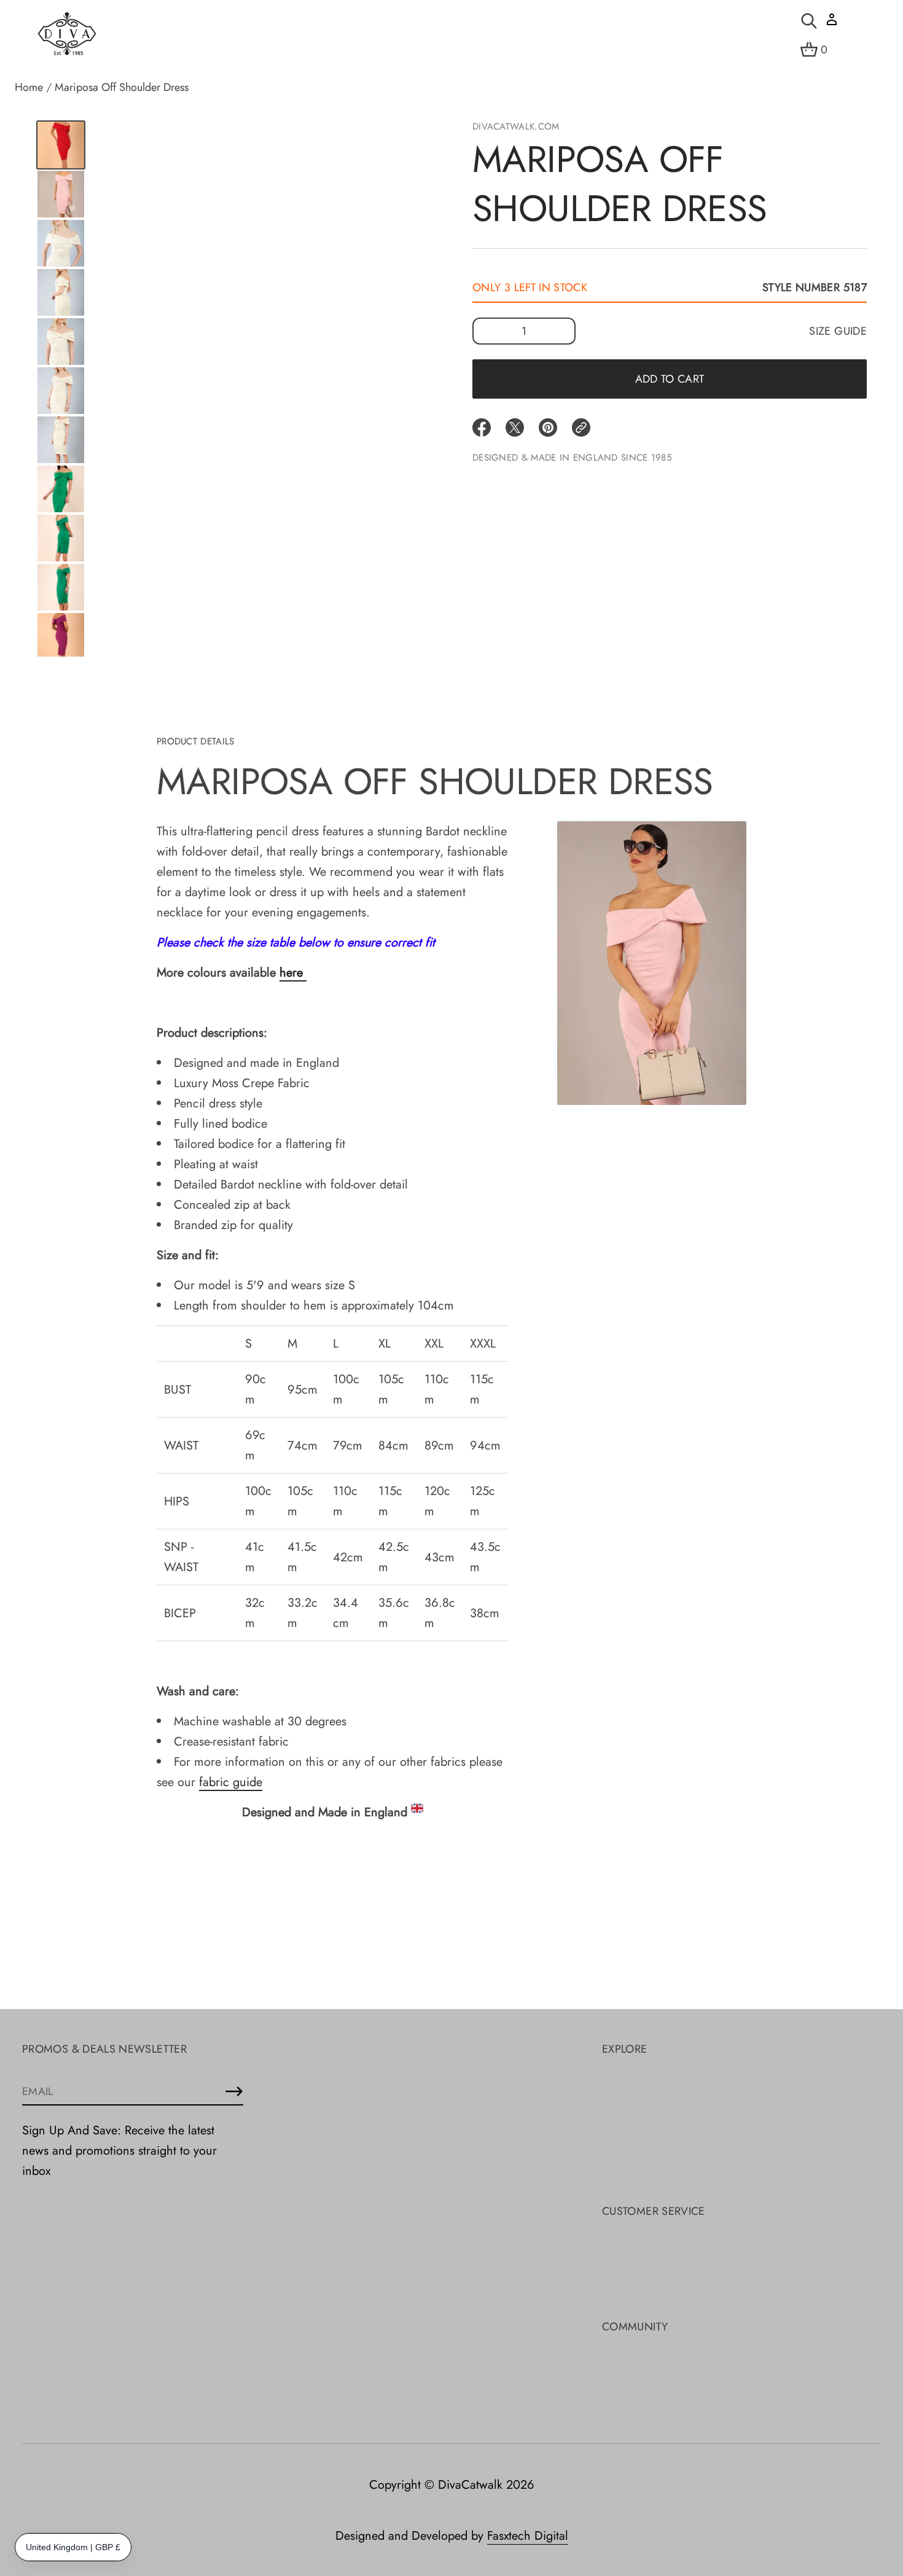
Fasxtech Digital (528, 2536)
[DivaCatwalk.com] (67, 34)
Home (29, 87)
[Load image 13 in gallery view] (61, 636)
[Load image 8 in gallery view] (61, 391)
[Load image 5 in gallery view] (61, 243)
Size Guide (838, 331)
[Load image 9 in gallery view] (61, 440)
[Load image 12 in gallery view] (61, 587)
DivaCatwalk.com (516, 127)
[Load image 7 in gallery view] (61, 342)
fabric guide (231, 1782)
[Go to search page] (809, 21)
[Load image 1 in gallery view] (61, 145)
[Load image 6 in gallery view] (61, 292)
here (291, 973)
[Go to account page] (832, 24)
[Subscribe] (234, 2091)
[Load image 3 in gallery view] (61, 194)
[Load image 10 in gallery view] (61, 489)
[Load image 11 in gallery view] (61, 538)
